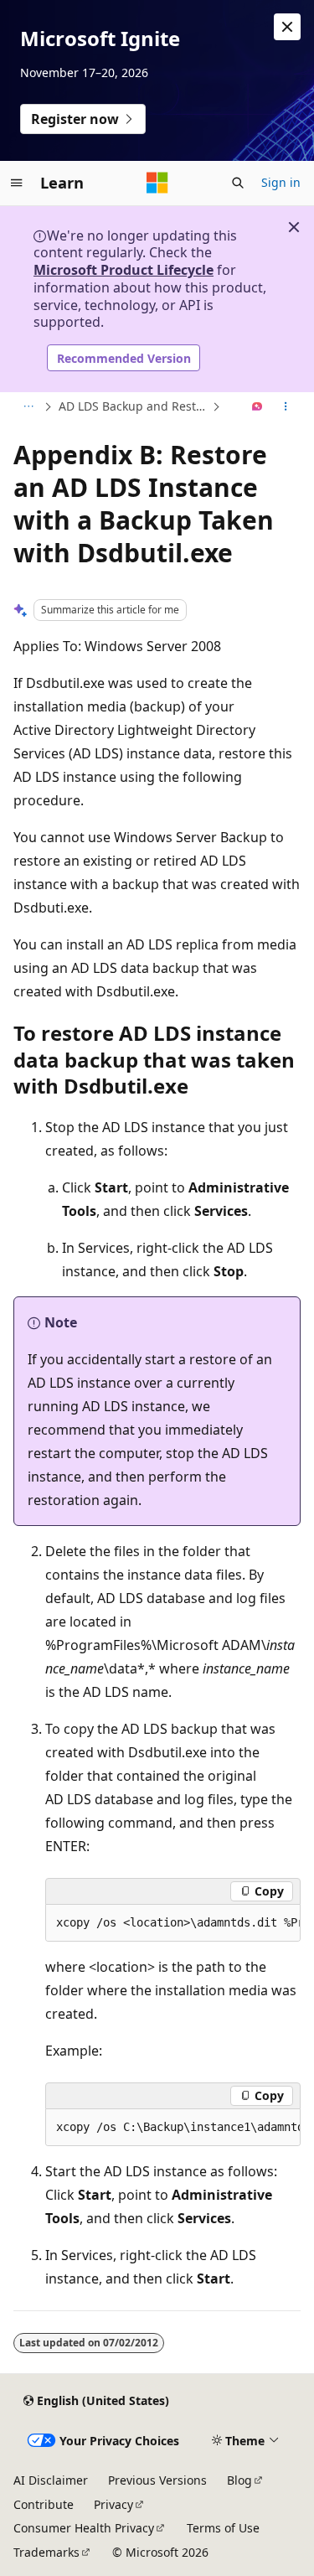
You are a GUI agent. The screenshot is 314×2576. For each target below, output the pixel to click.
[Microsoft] (157, 183)
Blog (239, 2480)
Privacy (113, 2504)
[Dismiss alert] (287, 27)
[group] (173, 1923)
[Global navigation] (17, 183)
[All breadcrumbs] (28, 407)
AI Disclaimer (51, 2480)
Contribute (44, 2504)
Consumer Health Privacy (84, 2528)
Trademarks (46, 2552)
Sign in (281, 182)
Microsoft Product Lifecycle (124, 270)
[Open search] (238, 183)
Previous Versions (157, 2480)
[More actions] (286, 407)
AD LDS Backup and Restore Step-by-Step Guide (134, 406)
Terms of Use (223, 2528)
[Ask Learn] (257, 407)
